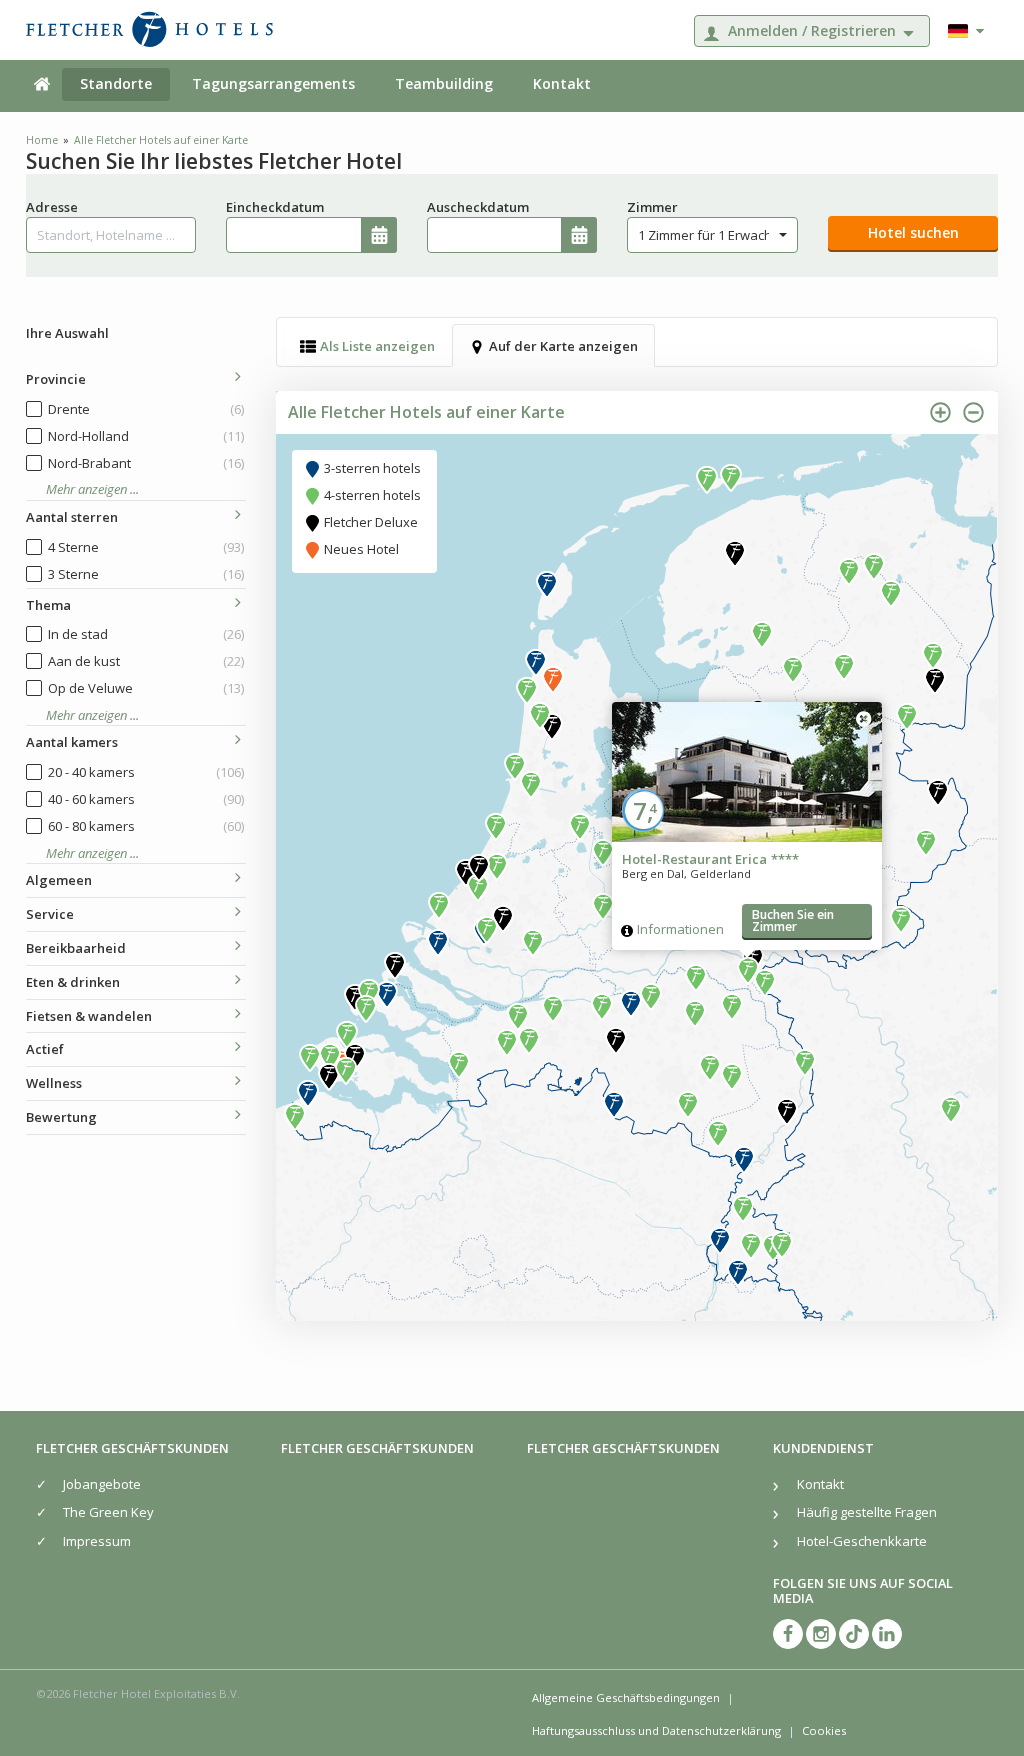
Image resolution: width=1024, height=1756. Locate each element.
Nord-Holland (146, 436)
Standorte (116, 83)
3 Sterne (146, 574)
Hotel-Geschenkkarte (862, 1541)
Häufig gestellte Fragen (867, 1512)
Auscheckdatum (478, 207)
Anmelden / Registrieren (812, 30)
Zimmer (652, 207)
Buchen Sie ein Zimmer (793, 920)
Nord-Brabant (146, 463)
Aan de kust (146, 661)
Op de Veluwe (146, 688)
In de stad (146, 634)
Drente (146, 409)
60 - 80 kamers (146, 826)
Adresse (52, 207)
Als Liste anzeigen (377, 346)
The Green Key (108, 1512)
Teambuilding (444, 83)
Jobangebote (102, 1484)
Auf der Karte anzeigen (563, 346)
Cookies (824, 1730)
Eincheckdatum (275, 207)
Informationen (680, 929)
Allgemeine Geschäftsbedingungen (626, 1697)
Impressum (97, 1541)
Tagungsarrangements (273, 83)
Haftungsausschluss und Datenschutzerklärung (656, 1730)
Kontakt (562, 83)
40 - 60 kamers (146, 799)
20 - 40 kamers (146, 772)
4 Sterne (146, 547)
